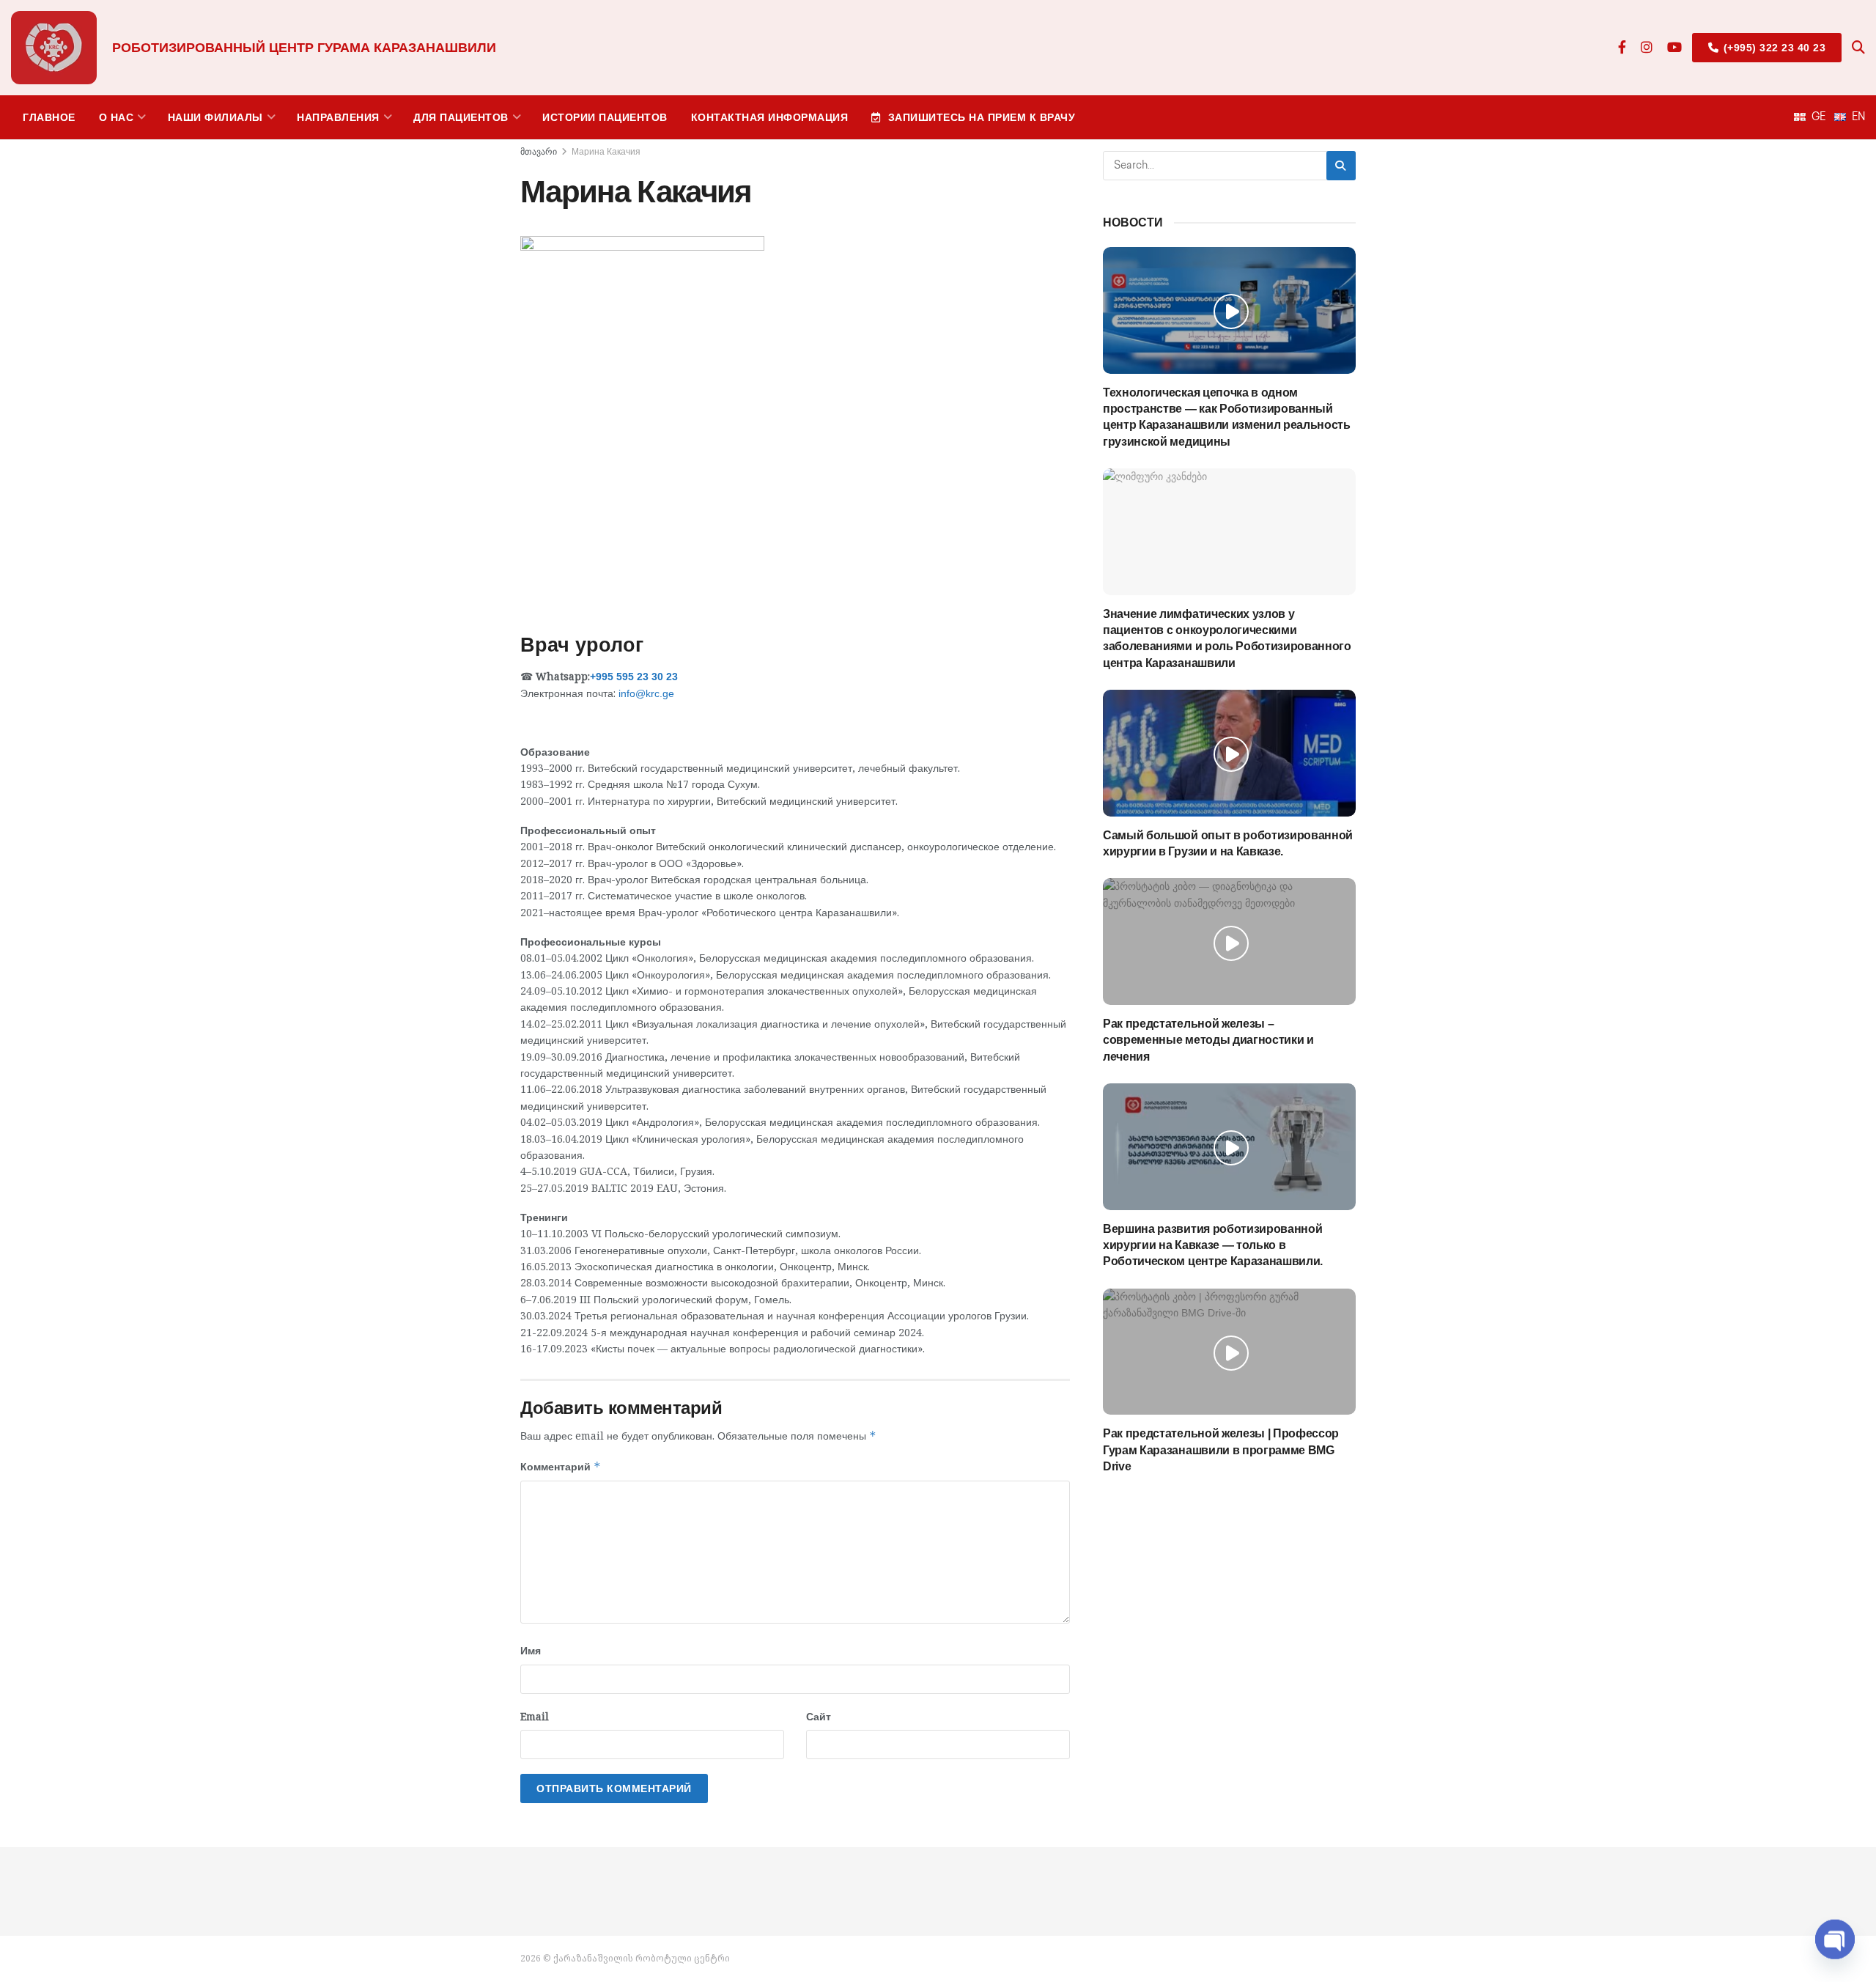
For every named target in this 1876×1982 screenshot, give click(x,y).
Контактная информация (770, 117)
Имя (531, 1650)
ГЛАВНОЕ (49, 117)
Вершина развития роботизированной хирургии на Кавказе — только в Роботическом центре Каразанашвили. (1213, 1245)
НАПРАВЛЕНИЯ (338, 117)
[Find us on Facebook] (1622, 48)
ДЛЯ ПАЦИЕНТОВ (461, 117)
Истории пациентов (605, 117)
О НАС (117, 117)
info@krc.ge (646, 693)
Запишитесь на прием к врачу (982, 117)
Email (535, 1716)
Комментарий (561, 1466)
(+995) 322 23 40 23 (1773, 48)
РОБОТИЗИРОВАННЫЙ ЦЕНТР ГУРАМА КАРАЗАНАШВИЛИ (304, 48)
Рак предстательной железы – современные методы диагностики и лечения (1208, 1040)
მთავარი (539, 152)
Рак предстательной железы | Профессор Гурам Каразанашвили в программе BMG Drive (1221, 1450)
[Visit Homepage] (54, 48)
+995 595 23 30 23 (634, 677)
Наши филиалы (215, 117)
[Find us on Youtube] (1674, 48)
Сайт (819, 1716)
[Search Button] (1858, 48)
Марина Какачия (606, 152)
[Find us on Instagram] (1647, 48)
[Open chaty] (1835, 1944)
